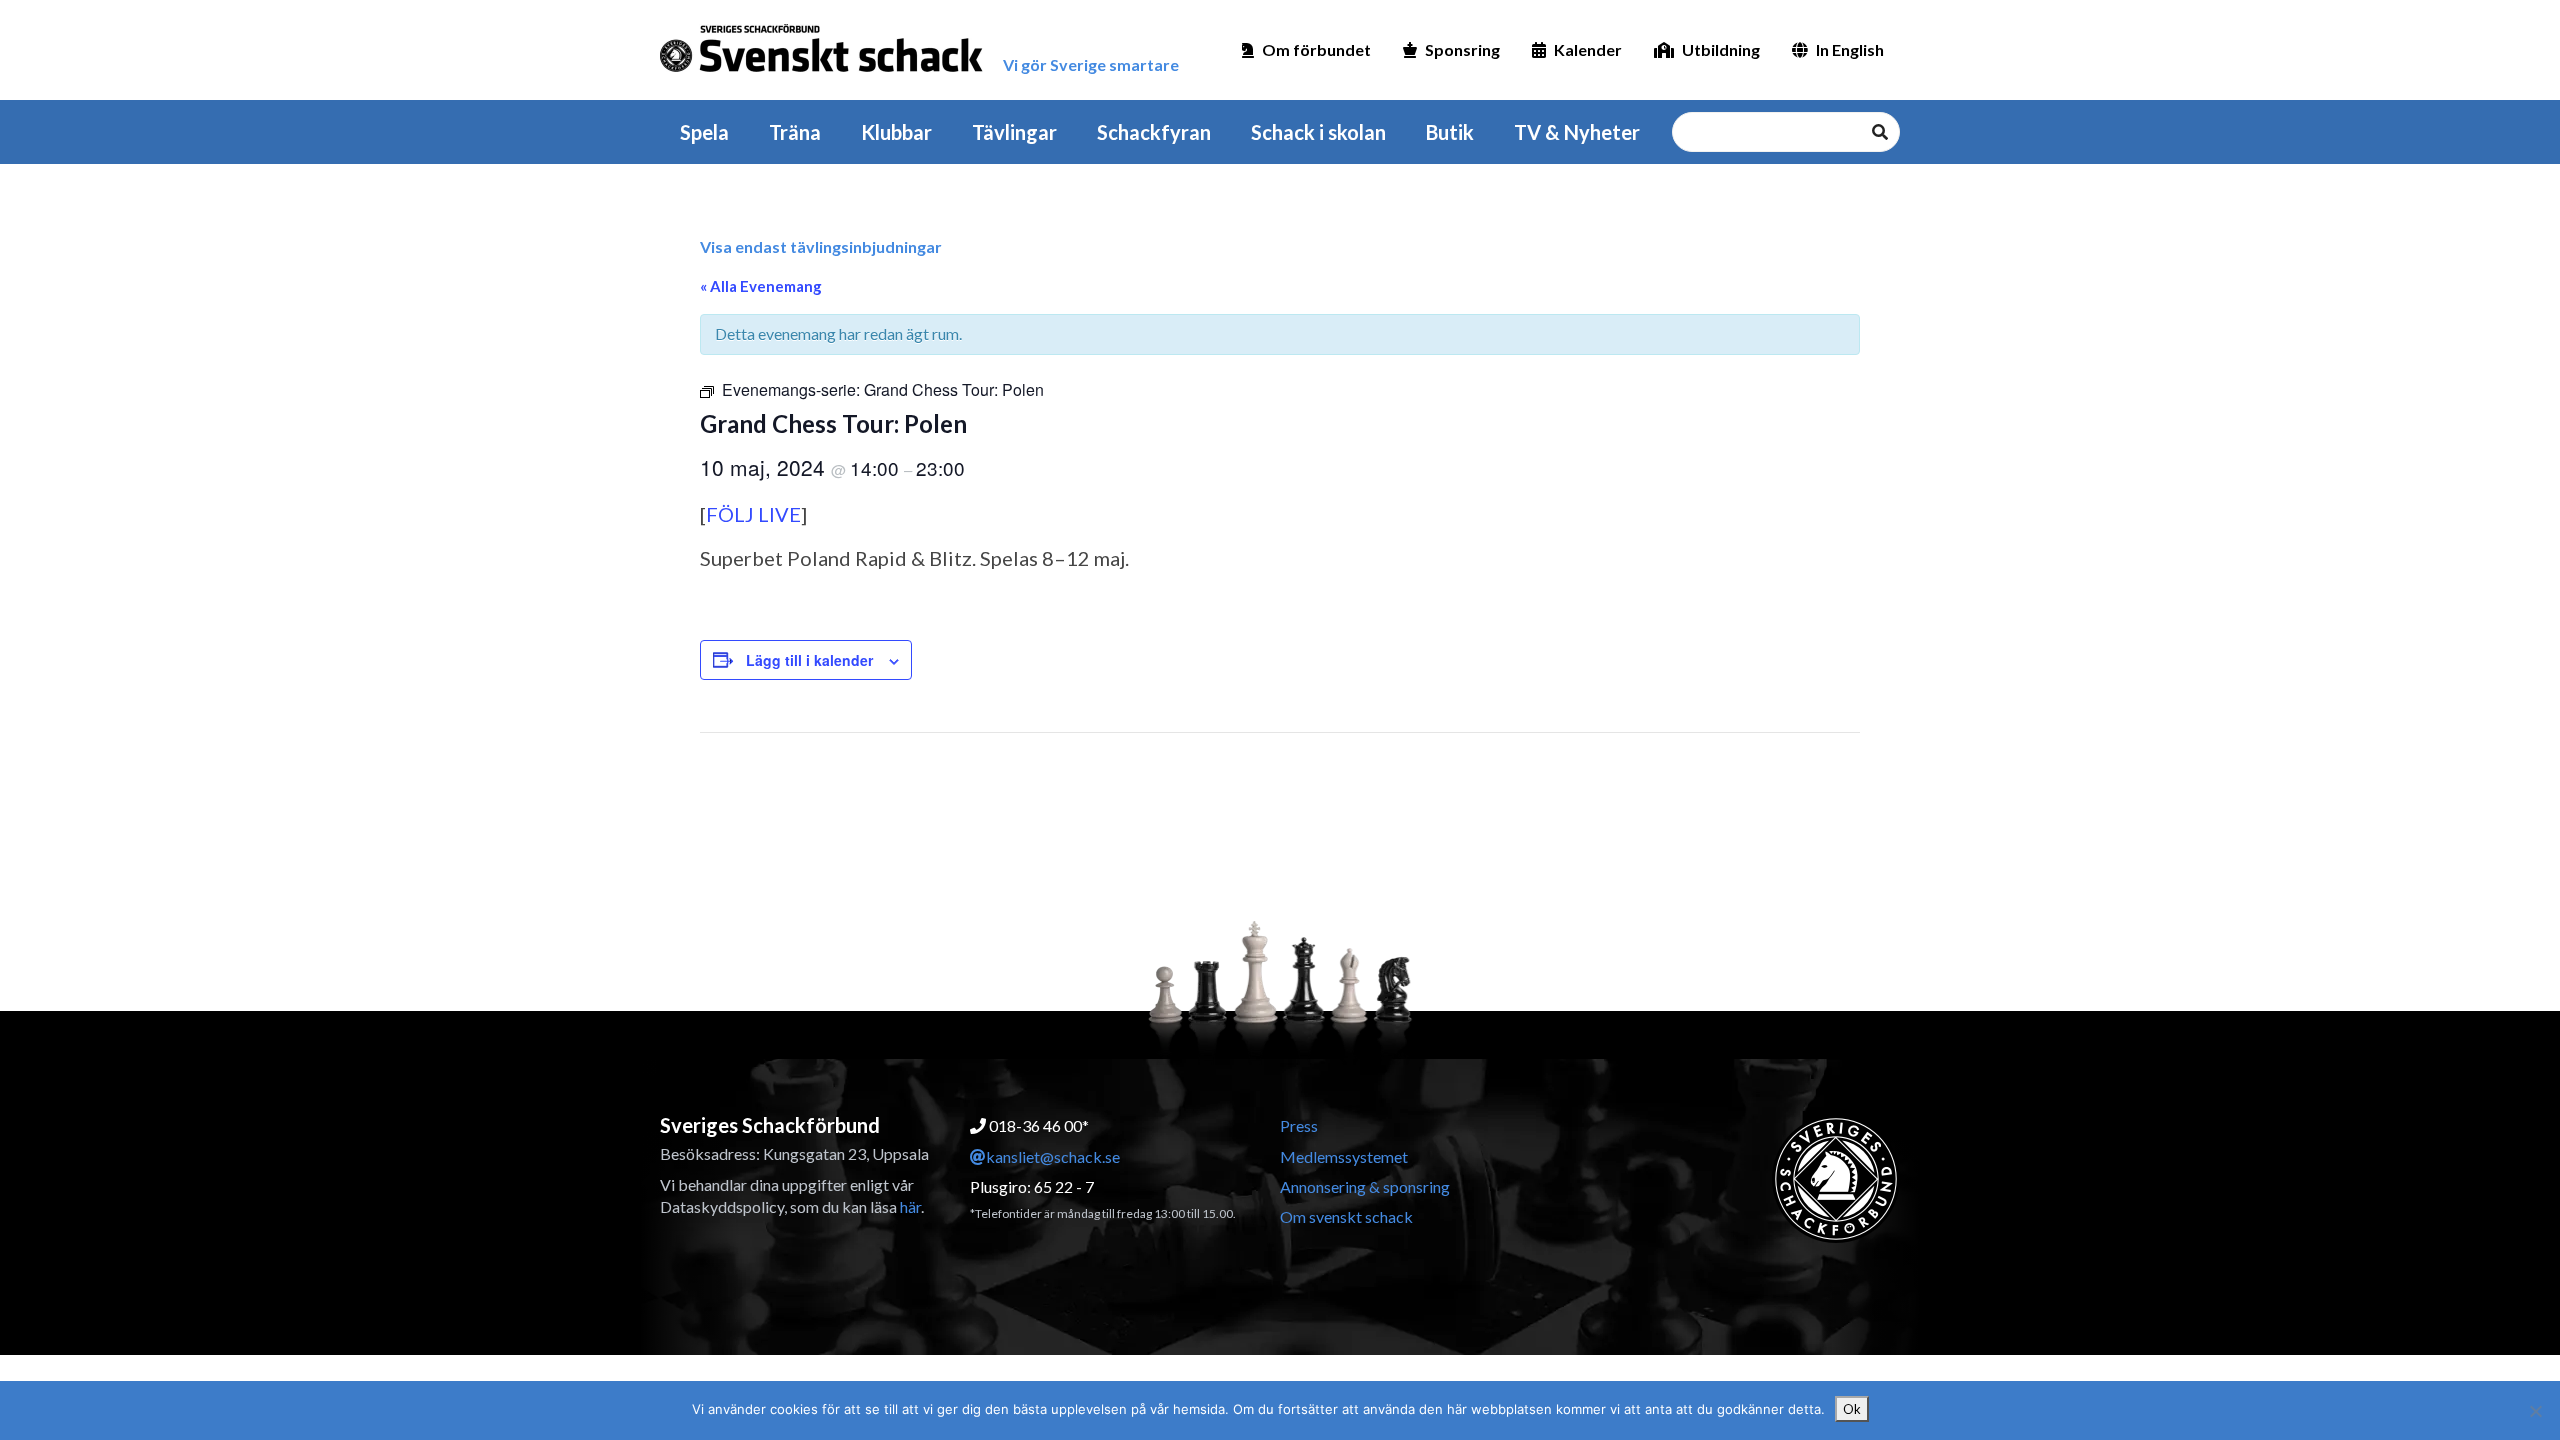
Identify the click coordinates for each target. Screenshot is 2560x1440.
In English (1850, 49)
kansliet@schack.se (1053, 1156)
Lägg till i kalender (809, 660)
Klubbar (896, 132)
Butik (1450, 132)
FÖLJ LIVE (753, 514)
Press (1299, 1125)
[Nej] (2535, 1411)
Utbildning (1721, 49)
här (910, 1206)
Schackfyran (1154, 132)
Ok (1852, 1409)
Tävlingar (1014, 132)
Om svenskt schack (1346, 1216)
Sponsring (1462, 49)
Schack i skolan (1318, 132)
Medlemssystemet (1344, 1156)
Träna (795, 132)
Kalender (1588, 49)
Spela (704, 132)
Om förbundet (1316, 49)
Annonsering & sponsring (1365, 1186)
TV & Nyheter (1577, 132)
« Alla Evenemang (761, 286)
